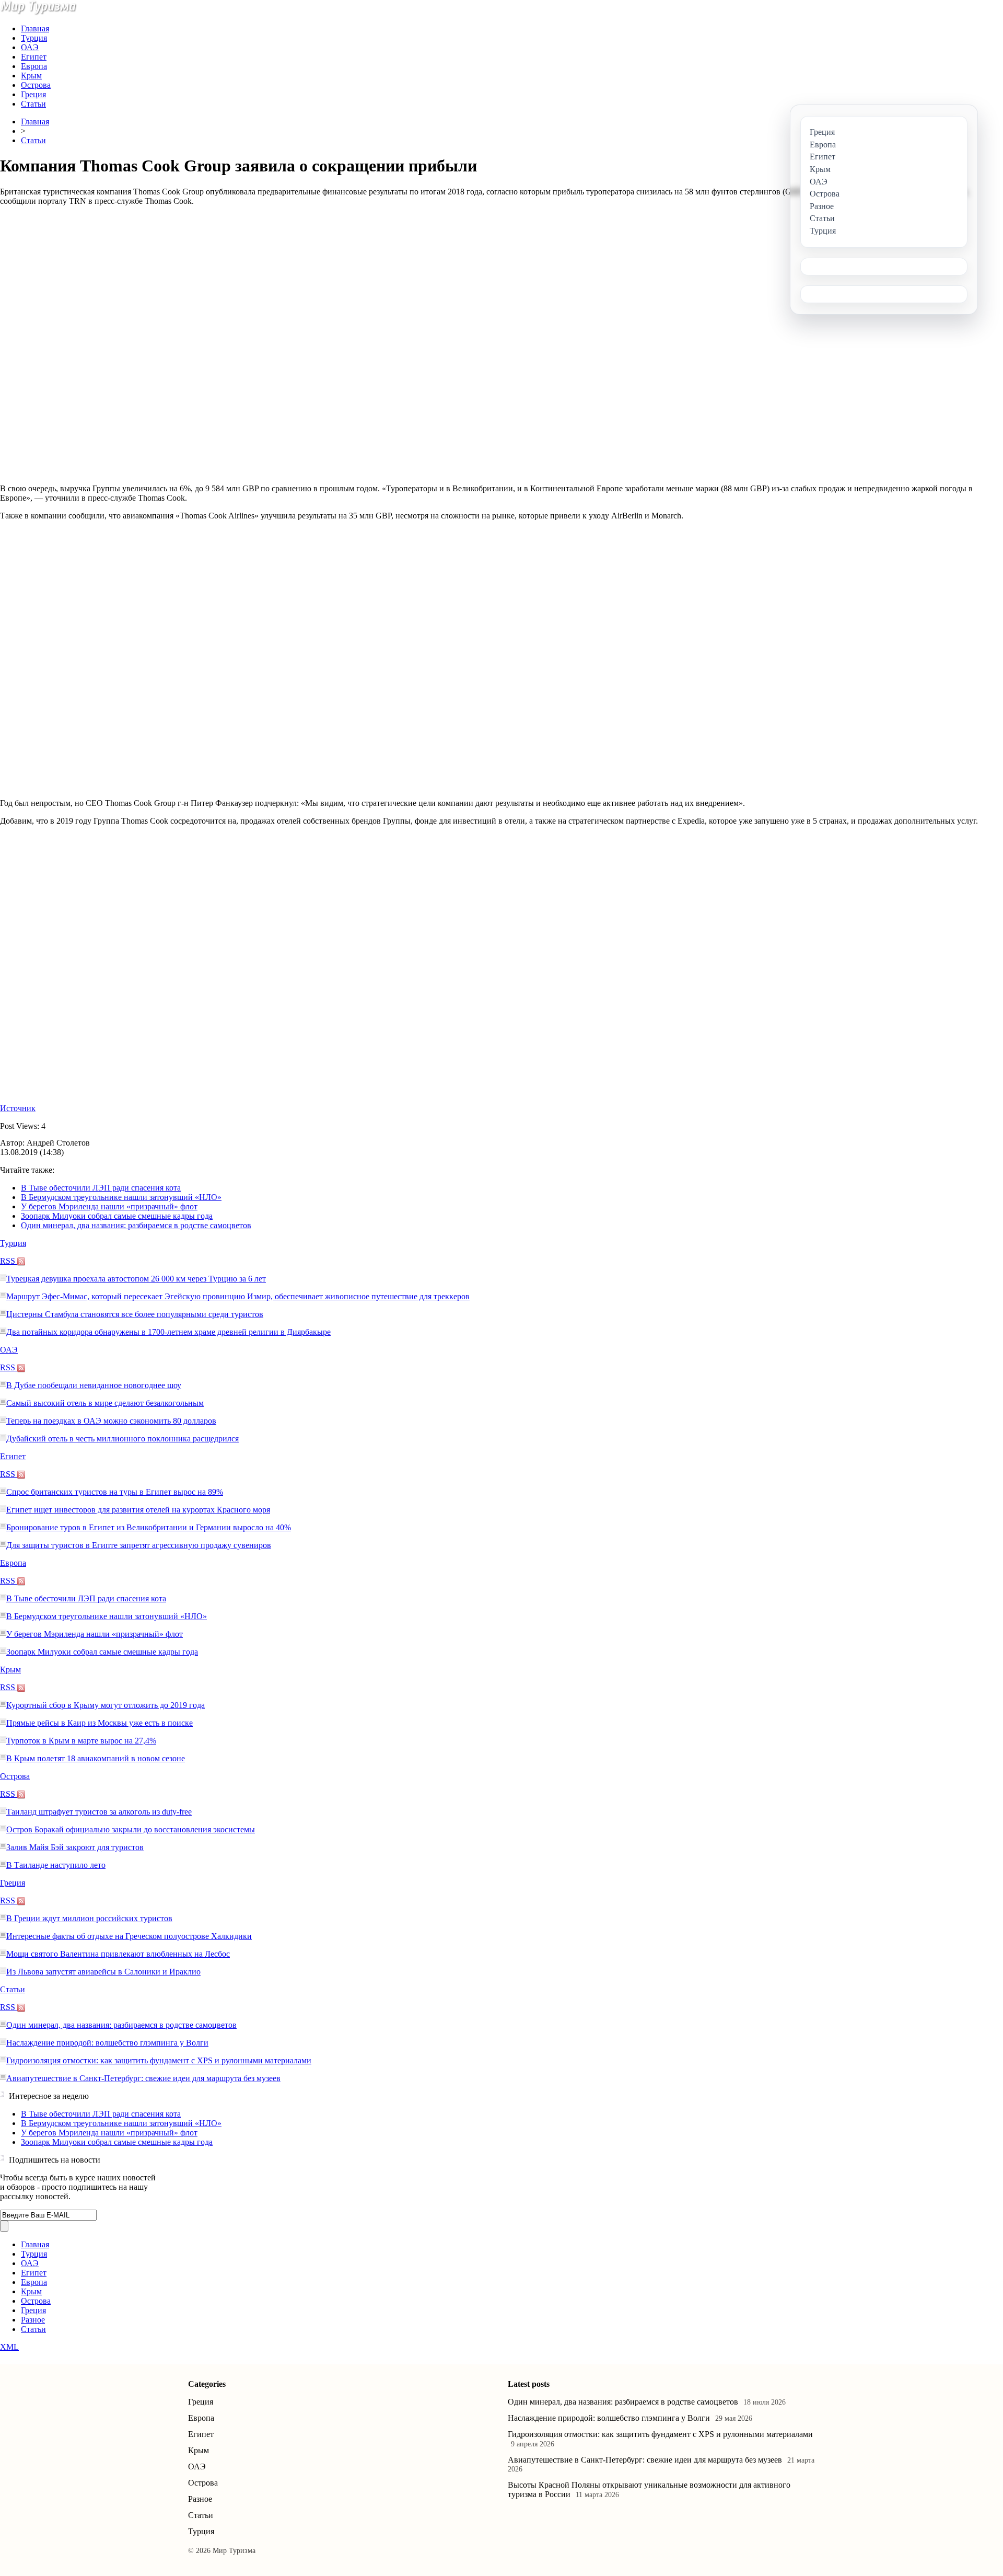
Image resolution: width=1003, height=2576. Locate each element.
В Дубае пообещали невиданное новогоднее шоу (94, 1385)
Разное (33, 2320)
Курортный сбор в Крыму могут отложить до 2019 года (106, 1705)
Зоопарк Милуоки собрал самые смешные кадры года (117, 1216)
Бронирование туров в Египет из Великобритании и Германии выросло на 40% (149, 1527)
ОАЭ (30, 47)
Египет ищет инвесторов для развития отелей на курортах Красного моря (138, 1510)
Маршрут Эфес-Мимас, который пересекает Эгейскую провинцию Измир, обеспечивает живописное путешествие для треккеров (238, 1296)
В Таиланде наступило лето (56, 1865)
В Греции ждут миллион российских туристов (89, 1918)
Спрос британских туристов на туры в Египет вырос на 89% (115, 1492)
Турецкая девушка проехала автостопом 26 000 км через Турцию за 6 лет (136, 1279)
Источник (18, 1108)
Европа (34, 66)
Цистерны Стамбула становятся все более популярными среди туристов (135, 1314)
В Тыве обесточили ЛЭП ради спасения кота (101, 1188)
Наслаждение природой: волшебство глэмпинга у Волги (107, 2043)
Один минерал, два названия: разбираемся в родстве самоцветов (136, 1225)
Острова (36, 85)
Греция (33, 94)
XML (9, 2347)
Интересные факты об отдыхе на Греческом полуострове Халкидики (129, 1936)
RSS (9, 1261)
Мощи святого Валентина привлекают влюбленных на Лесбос (118, 1954)
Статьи (33, 104)
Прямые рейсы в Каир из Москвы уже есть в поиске (100, 1723)
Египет (34, 57)
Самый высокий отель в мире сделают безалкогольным (105, 1403)
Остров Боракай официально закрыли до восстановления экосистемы (131, 1829)
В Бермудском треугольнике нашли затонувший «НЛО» (121, 1197)
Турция (34, 38)
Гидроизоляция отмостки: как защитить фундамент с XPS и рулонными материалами (159, 2060)
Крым (31, 76)
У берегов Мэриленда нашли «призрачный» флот (109, 1206)
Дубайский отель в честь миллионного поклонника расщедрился (123, 1439)
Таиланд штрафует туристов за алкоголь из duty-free (99, 1812)
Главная (35, 28)
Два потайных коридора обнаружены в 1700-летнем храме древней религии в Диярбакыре (168, 1332)
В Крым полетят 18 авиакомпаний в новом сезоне (96, 1758)
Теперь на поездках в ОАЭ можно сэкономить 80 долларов (111, 1421)
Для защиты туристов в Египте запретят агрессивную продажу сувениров (139, 1545)
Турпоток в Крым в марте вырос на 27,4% (81, 1741)
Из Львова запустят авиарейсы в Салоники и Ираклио (103, 1972)
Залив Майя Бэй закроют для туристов (75, 1847)
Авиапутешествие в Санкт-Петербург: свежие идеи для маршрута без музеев (143, 2078)
